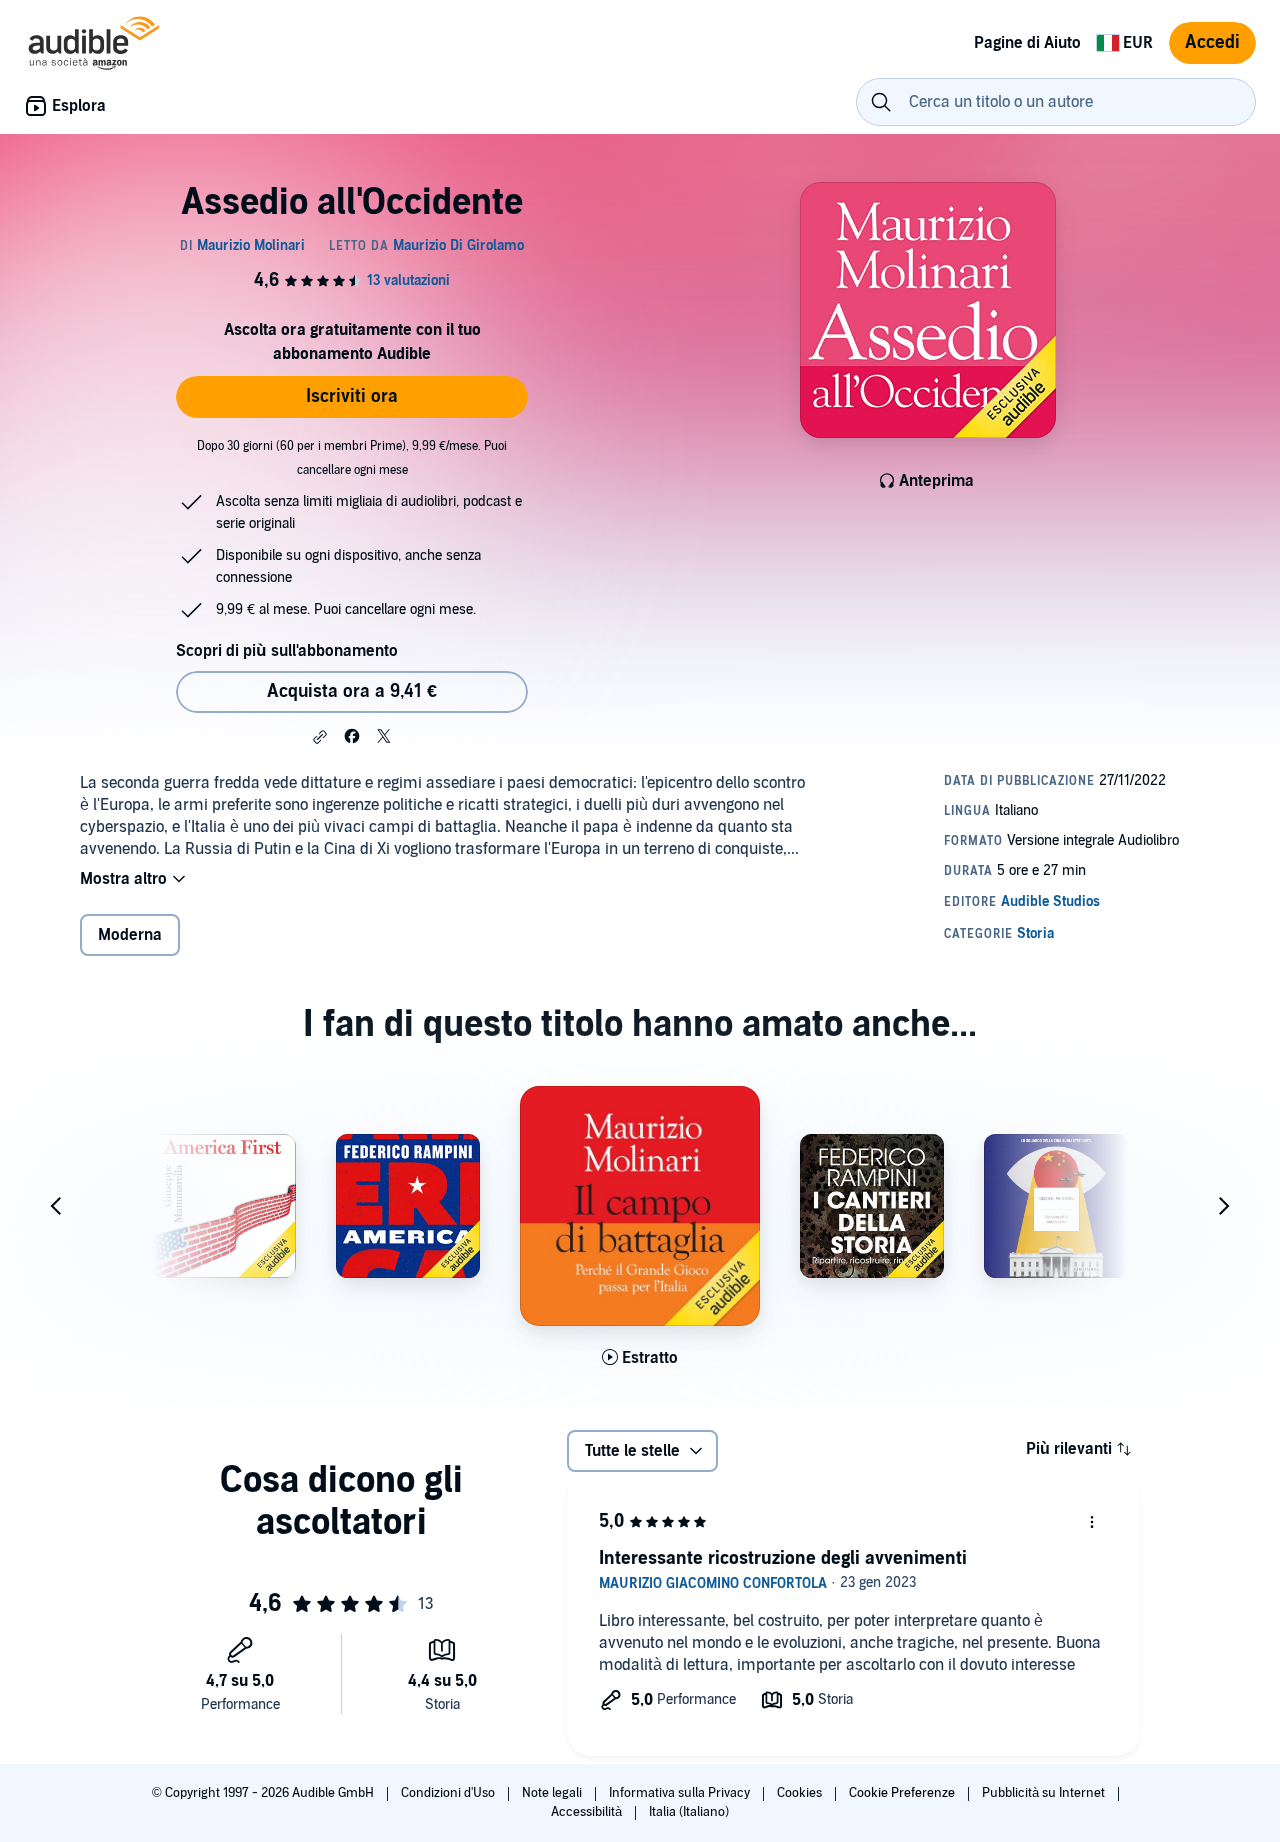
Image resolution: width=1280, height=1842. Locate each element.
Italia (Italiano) (689, 1812)
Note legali (553, 1793)
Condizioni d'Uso (449, 1793)
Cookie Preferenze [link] (902, 1793)
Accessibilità (588, 1812)
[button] (320, 737)
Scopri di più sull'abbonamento (287, 651)
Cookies (801, 1793)
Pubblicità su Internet (1045, 1793)
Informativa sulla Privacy (681, 1793)
